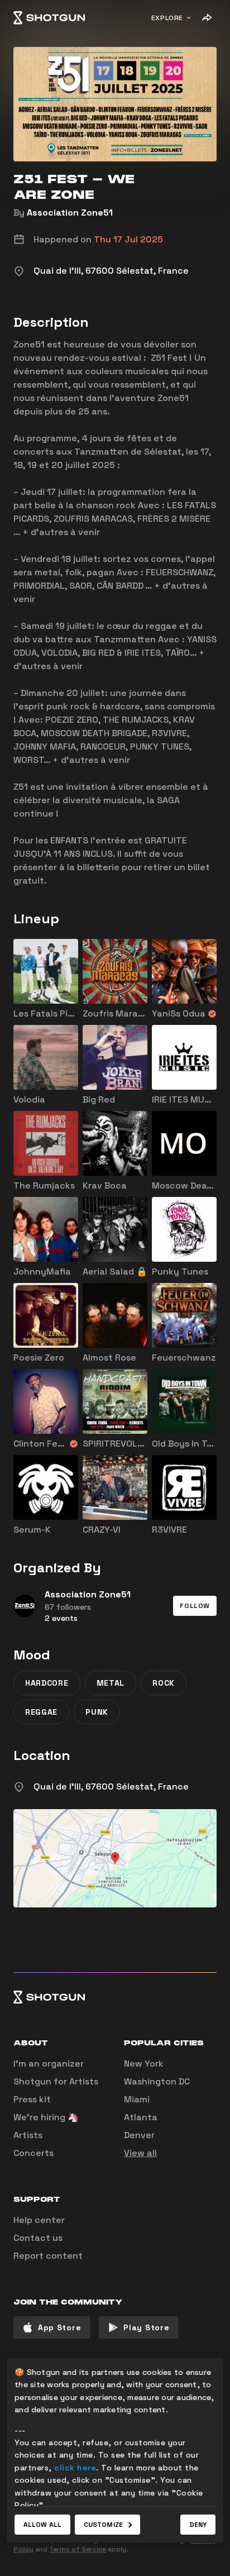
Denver (139, 2135)
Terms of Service (78, 2549)
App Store (59, 2327)
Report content (48, 2256)
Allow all (42, 2525)
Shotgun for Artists (56, 2081)
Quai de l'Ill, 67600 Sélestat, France (111, 1786)
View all (140, 2153)
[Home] (49, 18)
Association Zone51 (70, 213)
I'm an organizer (49, 2064)
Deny (198, 2525)
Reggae (41, 1712)
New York (144, 2064)
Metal (111, 1683)
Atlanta (141, 2117)
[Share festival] (207, 18)
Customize (103, 2525)
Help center (39, 2220)
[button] (195, 1606)
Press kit (32, 2099)
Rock (164, 1683)
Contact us (38, 2238)
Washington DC (157, 2081)
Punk (97, 1712)
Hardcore (47, 1683)
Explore (167, 18)
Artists (28, 2135)
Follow (195, 1606)
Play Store (146, 2327)
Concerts (33, 2153)
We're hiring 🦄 (46, 2117)
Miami (137, 2099)
